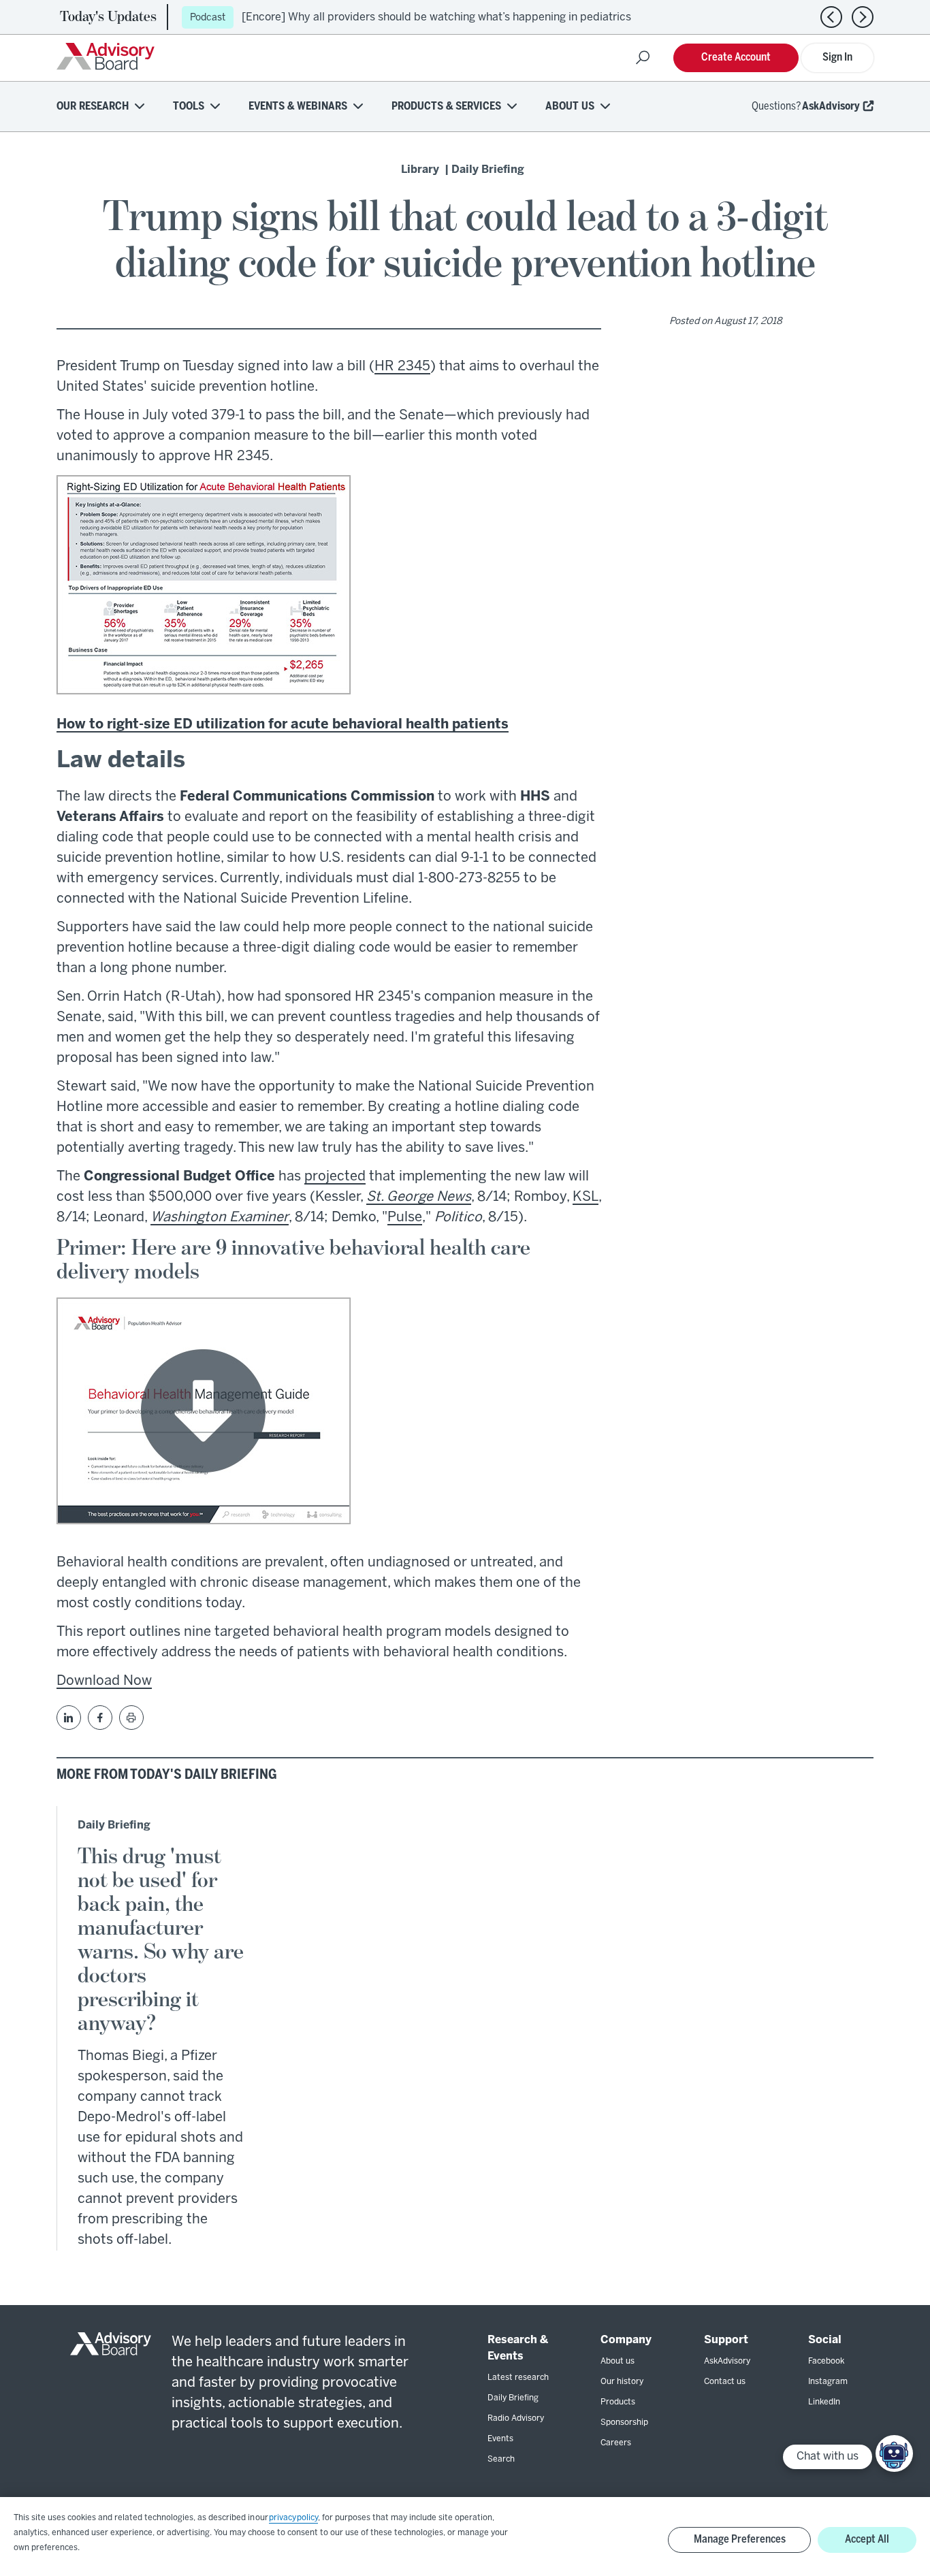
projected (335, 1177)
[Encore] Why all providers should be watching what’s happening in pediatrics (436, 17)
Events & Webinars (298, 107)
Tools (189, 107)
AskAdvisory (831, 107)
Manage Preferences (740, 2540)
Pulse (405, 1218)
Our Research (93, 107)
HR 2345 (402, 367)
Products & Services (446, 107)
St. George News (419, 1197)
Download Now (104, 1681)
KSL (586, 1197)
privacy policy (293, 2518)
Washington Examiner (220, 1218)
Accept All (867, 2540)
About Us (570, 107)
